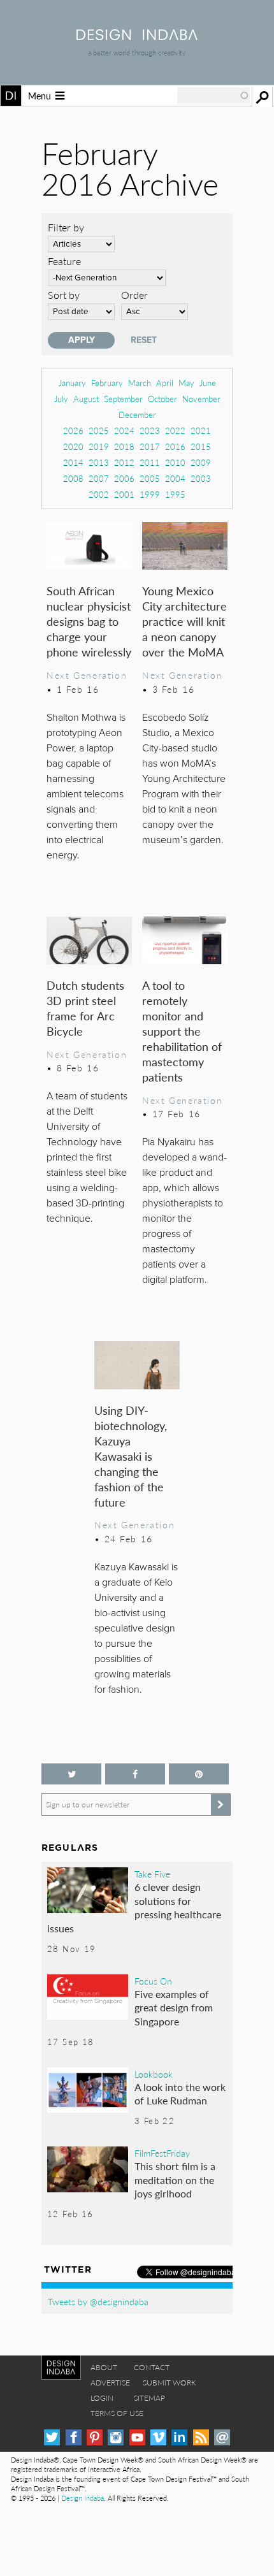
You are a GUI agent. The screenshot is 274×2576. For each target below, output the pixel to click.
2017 (150, 446)
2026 (73, 431)
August (86, 399)
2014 (73, 462)
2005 (150, 478)
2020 (73, 446)
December (137, 415)
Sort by (64, 295)
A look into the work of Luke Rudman (180, 2094)
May (186, 383)
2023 (150, 431)
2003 (201, 478)
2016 (175, 446)
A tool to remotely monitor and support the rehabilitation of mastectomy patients (182, 1031)
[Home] (137, 36)
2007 (99, 478)
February (107, 383)
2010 (175, 462)
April (165, 383)
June (208, 383)
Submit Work (169, 2383)
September (123, 399)
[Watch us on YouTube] (137, 2437)
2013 (99, 462)
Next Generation (87, 675)
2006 (124, 478)
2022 (175, 431)
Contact (152, 2367)
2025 (99, 431)
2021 (201, 431)
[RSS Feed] (201, 2437)
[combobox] (213, 96)
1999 (150, 494)
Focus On (153, 1981)
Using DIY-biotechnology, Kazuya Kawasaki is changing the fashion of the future (131, 1456)
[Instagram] (116, 2437)
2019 (99, 446)
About (104, 2367)
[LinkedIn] (179, 2437)
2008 (73, 478)
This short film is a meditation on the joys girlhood (175, 2180)
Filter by (66, 227)
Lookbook (154, 2074)
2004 (175, 478)
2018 (124, 446)
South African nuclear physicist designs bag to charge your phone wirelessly (89, 621)
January (72, 383)
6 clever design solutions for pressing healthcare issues (134, 1907)
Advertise (110, 2383)
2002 (99, 494)
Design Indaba (83, 2498)
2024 (124, 431)
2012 (124, 462)
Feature (64, 261)
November (201, 399)
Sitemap (149, 2398)
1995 (175, 494)
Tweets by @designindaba (98, 2301)
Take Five (152, 1874)
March (140, 383)
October (162, 399)
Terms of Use (117, 2413)
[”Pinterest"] (199, 1774)
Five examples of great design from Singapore (174, 2008)
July (61, 399)
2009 (201, 462)
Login (102, 2398)
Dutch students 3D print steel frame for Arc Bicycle (85, 1008)
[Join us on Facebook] (135, 1774)
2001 (124, 494)
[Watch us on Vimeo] (158, 2437)
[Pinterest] (95, 2437)
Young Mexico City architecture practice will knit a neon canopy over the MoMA (184, 621)
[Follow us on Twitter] (71, 1774)
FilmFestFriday (162, 2153)
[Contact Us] (222, 2437)
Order (134, 295)
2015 (201, 446)
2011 (150, 462)
